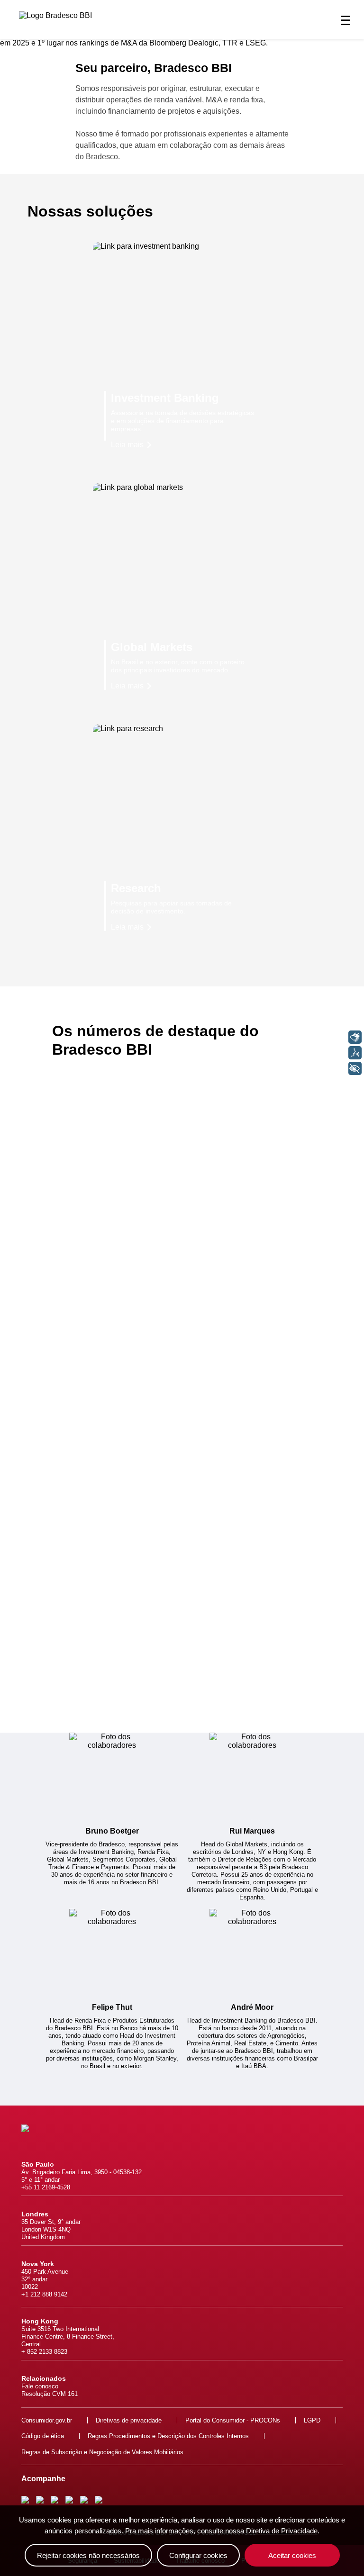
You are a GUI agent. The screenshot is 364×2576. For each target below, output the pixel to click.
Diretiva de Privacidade (282, 2531)
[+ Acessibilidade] (355, 1068)
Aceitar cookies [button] (292, 2555)
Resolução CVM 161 (50, 2394)
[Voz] (355, 1053)
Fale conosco (40, 2386)
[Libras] (355, 1037)
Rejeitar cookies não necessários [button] (88, 2555)
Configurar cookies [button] (198, 2555)
